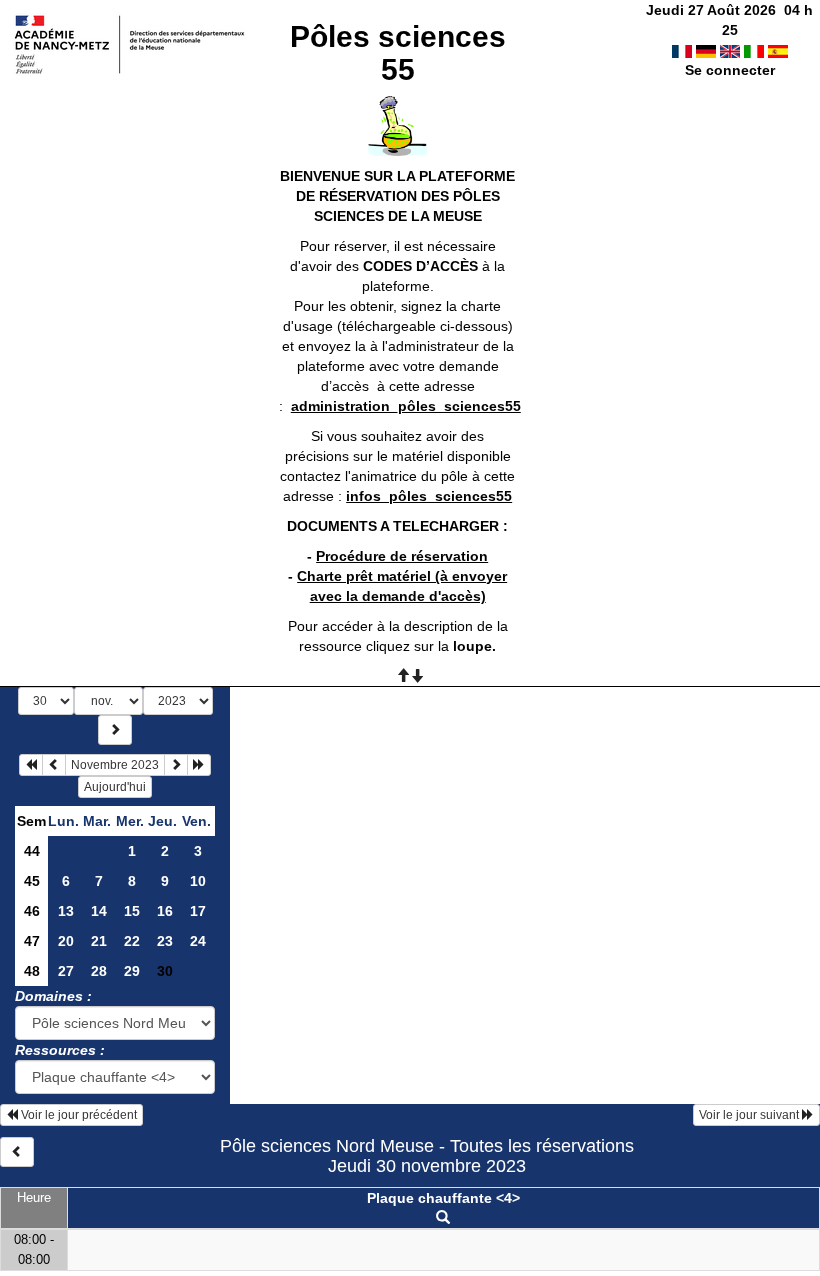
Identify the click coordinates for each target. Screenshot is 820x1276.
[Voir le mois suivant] (176, 765)
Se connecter (730, 70)
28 (99, 971)
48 (32, 971)
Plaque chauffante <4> (443, 1198)
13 (66, 911)
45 (32, 881)
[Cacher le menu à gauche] (17, 1152)
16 (165, 911)
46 (32, 911)
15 (132, 911)
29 (132, 971)
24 (198, 941)
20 (66, 941)
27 (66, 971)
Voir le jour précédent (77, 1115)
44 (32, 851)
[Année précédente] (31, 765)
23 (165, 941)
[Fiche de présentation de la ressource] (443, 1218)
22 (132, 941)
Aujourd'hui (115, 787)
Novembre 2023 (115, 765)
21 (99, 941)
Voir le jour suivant (750, 1115)
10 (198, 881)
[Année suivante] (199, 765)
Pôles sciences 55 (398, 53)
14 (99, 911)
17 (198, 911)
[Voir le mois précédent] (54, 765)
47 (32, 941)
